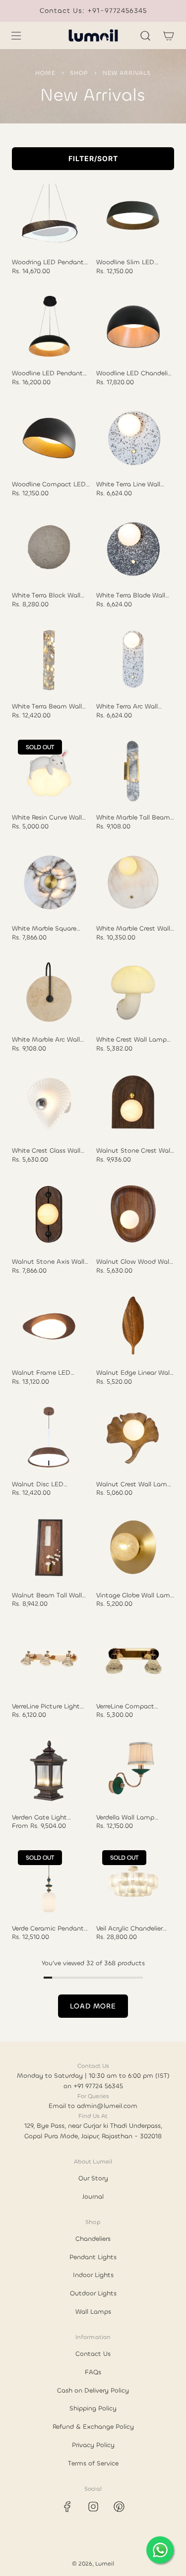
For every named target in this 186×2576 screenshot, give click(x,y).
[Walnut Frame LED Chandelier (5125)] (49, 1326)
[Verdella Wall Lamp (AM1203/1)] (133, 1770)
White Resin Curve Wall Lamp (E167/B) (47, 818)
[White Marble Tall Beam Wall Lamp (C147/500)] (133, 771)
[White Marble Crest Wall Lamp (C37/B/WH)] (133, 882)
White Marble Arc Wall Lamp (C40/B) (46, 1040)
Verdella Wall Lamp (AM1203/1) (125, 1817)
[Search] (145, 36)
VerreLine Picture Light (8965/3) (46, 1706)
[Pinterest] (119, 2507)
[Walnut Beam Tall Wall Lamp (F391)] (49, 1548)
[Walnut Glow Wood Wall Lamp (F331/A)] (133, 1215)
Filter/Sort (93, 158)
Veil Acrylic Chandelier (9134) (129, 1929)
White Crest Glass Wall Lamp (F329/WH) (46, 1151)
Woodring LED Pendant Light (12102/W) (48, 262)
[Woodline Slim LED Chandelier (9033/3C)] (133, 216)
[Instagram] (93, 2507)
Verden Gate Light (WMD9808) (39, 1817)
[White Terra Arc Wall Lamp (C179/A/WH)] (133, 660)
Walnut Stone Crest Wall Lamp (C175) (134, 1151)
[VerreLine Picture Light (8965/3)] (49, 1659)
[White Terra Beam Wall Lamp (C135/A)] (49, 660)
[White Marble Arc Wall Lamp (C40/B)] (49, 993)
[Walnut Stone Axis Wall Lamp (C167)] (49, 1215)
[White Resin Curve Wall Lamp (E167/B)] (49, 771)
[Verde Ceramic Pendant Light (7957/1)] (49, 1881)
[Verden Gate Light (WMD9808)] (49, 1770)
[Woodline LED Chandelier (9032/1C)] (133, 327)
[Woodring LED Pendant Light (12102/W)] (49, 216)
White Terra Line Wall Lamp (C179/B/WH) (128, 484)
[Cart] (168, 36)
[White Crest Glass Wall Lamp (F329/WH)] (49, 1104)
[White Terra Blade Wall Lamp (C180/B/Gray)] (133, 549)
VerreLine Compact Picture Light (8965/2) (129, 1706)
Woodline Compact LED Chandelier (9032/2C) (49, 484)
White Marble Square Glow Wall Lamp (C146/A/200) (44, 929)
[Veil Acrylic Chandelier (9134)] (133, 1881)
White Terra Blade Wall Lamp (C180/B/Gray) (131, 595)
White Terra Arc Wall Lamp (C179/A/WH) (127, 706)
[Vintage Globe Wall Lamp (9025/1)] (133, 1548)
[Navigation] (16, 36)
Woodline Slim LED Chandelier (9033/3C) (129, 262)
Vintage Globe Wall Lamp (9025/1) (135, 1595)
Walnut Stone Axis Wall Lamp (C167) (48, 1262)
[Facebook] (67, 2507)
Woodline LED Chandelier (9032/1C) (135, 373)
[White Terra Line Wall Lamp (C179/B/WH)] (133, 438)
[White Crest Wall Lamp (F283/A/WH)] (133, 993)
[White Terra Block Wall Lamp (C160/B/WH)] (49, 549)
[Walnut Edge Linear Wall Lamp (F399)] (133, 1326)
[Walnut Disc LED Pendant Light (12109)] (49, 1437)
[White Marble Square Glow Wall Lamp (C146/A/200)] (49, 882)
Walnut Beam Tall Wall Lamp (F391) (47, 1595)
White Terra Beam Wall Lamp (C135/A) (47, 706)
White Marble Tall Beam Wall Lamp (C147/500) (133, 818)
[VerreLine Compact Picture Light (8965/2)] (133, 1659)
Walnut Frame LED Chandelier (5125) (41, 1373)
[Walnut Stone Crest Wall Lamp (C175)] (133, 1104)
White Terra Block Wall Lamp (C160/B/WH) (46, 595)
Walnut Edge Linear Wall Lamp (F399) (134, 1373)
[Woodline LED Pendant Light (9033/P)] (49, 327)
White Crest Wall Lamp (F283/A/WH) (131, 1040)
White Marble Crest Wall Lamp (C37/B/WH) (133, 929)
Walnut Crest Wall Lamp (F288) (134, 1484)
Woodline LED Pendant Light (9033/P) (47, 373)
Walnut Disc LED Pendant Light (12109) (45, 1484)
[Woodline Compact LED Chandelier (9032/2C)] (49, 438)
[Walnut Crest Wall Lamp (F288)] (133, 1437)
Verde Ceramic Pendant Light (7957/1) (48, 1929)
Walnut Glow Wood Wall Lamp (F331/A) (133, 1262)
